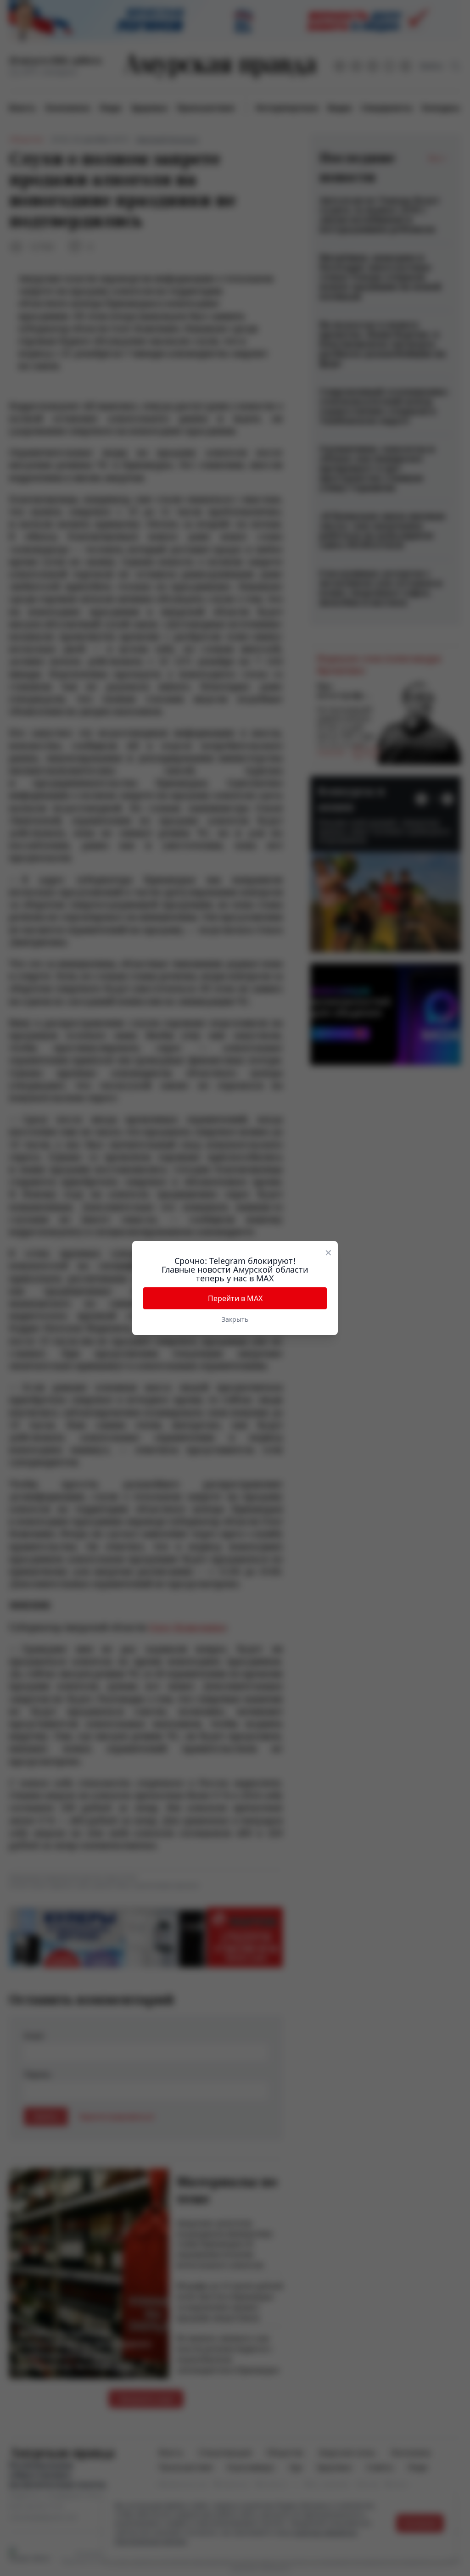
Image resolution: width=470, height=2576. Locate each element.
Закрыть (235, 1319)
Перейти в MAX (235, 1298)
